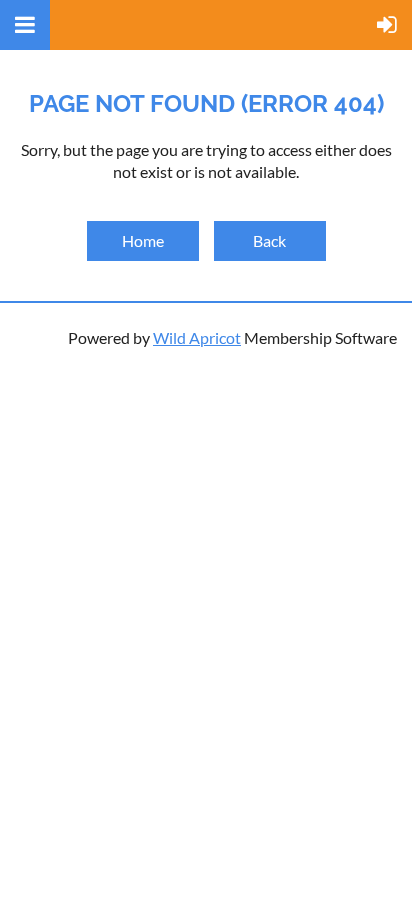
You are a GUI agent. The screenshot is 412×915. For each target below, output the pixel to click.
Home (143, 240)
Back (269, 240)
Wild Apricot (197, 337)
